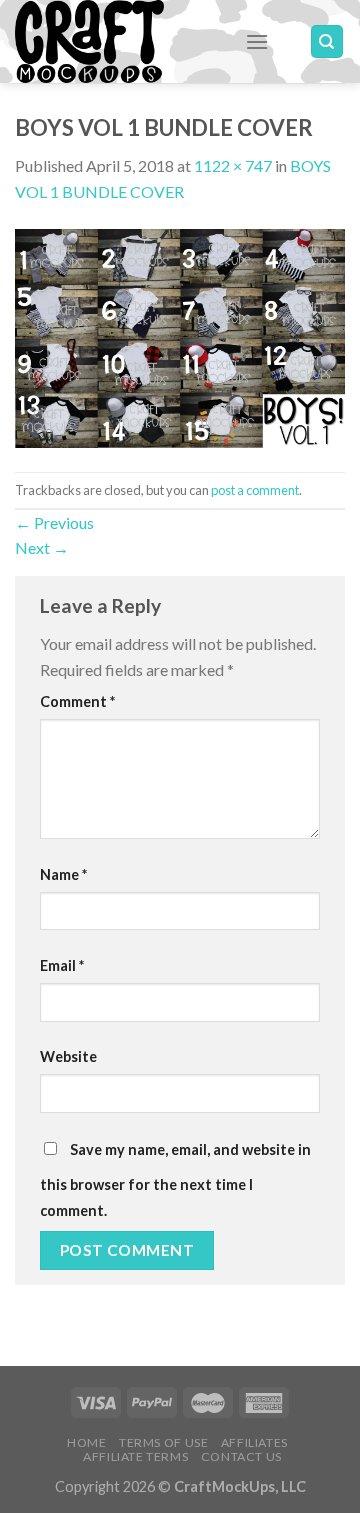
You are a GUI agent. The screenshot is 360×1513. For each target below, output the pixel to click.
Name (63, 874)
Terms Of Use (163, 1442)
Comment (77, 701)
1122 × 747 (233, 165)
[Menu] (257, 41)
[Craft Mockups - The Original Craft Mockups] (115, 41)
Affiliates (254, 1442)
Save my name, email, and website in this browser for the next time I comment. (175, 1180)
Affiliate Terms (135, 1456)
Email (62, 965)
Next (42, 547)
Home (86, 1442)
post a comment (255, 490)
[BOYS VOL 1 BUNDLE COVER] (180, 335)
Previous (54, 522)
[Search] (327, 41)
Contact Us (241, 1456)
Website (68, 1056)
